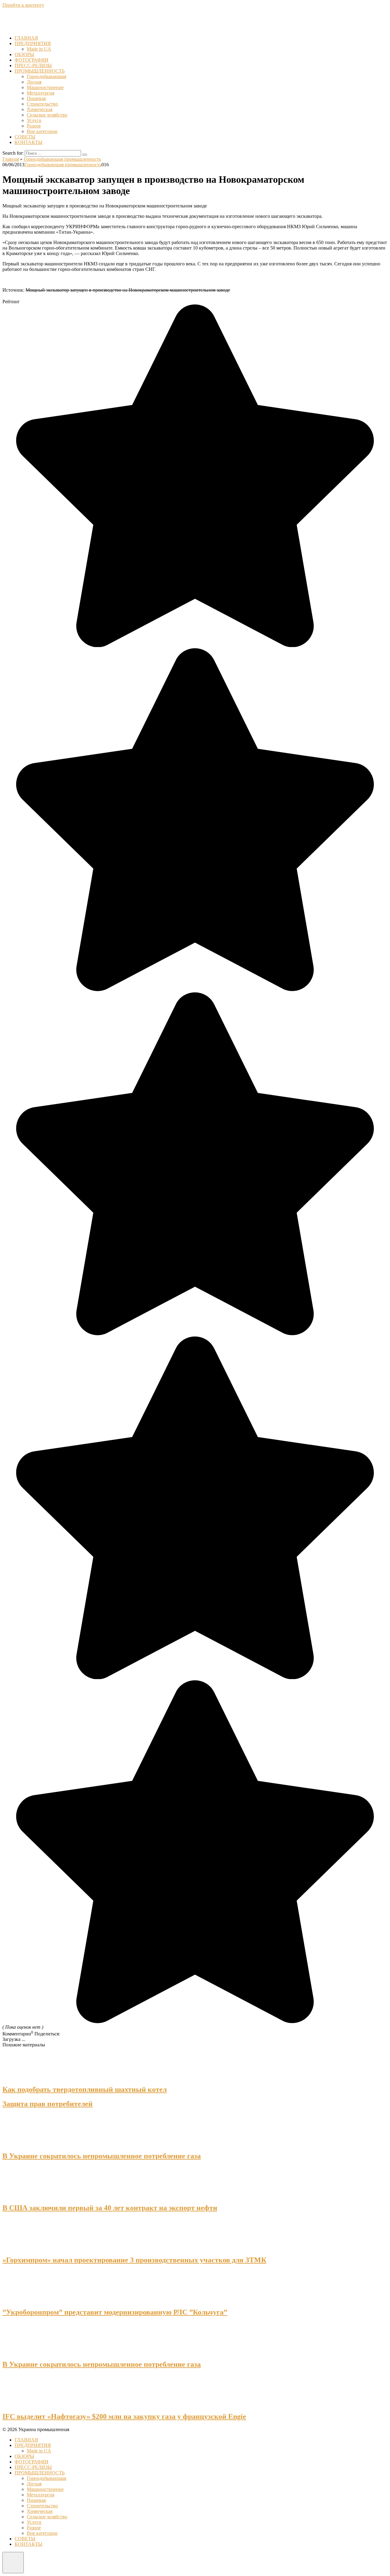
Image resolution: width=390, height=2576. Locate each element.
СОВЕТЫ (25, 137)
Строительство (42, 104)
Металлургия (41, 93)
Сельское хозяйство (47, 115)
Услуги (34, 120)
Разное (34, 126)
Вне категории (42, 131)
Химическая (40, 109)
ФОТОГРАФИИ (32, 60)
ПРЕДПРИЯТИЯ (33, 43)
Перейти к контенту (23, 5)
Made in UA (39, 49)
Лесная (34, 82)
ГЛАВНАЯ (26, 38)
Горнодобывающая (46, 76)
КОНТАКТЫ (28, 142)
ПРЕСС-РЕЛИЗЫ (33, 65)
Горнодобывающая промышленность (63, 165)
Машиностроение (45, 87)
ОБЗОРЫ (24, 54)
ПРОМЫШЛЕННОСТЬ (40, 71)
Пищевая (36, 98)
